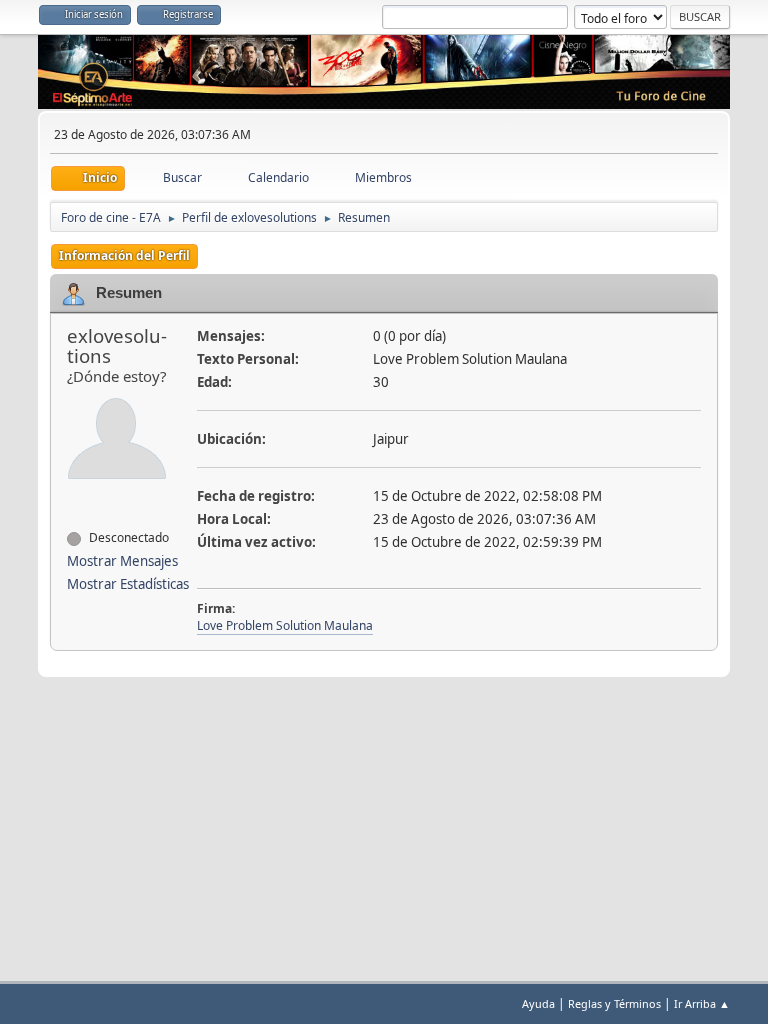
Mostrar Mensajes (122, 561)
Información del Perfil (124, 255)
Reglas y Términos (614, 1003)
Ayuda (538, 1003)
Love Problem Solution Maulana (285, 625)
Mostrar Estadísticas (128, 584)
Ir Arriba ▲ (702, 1003)
